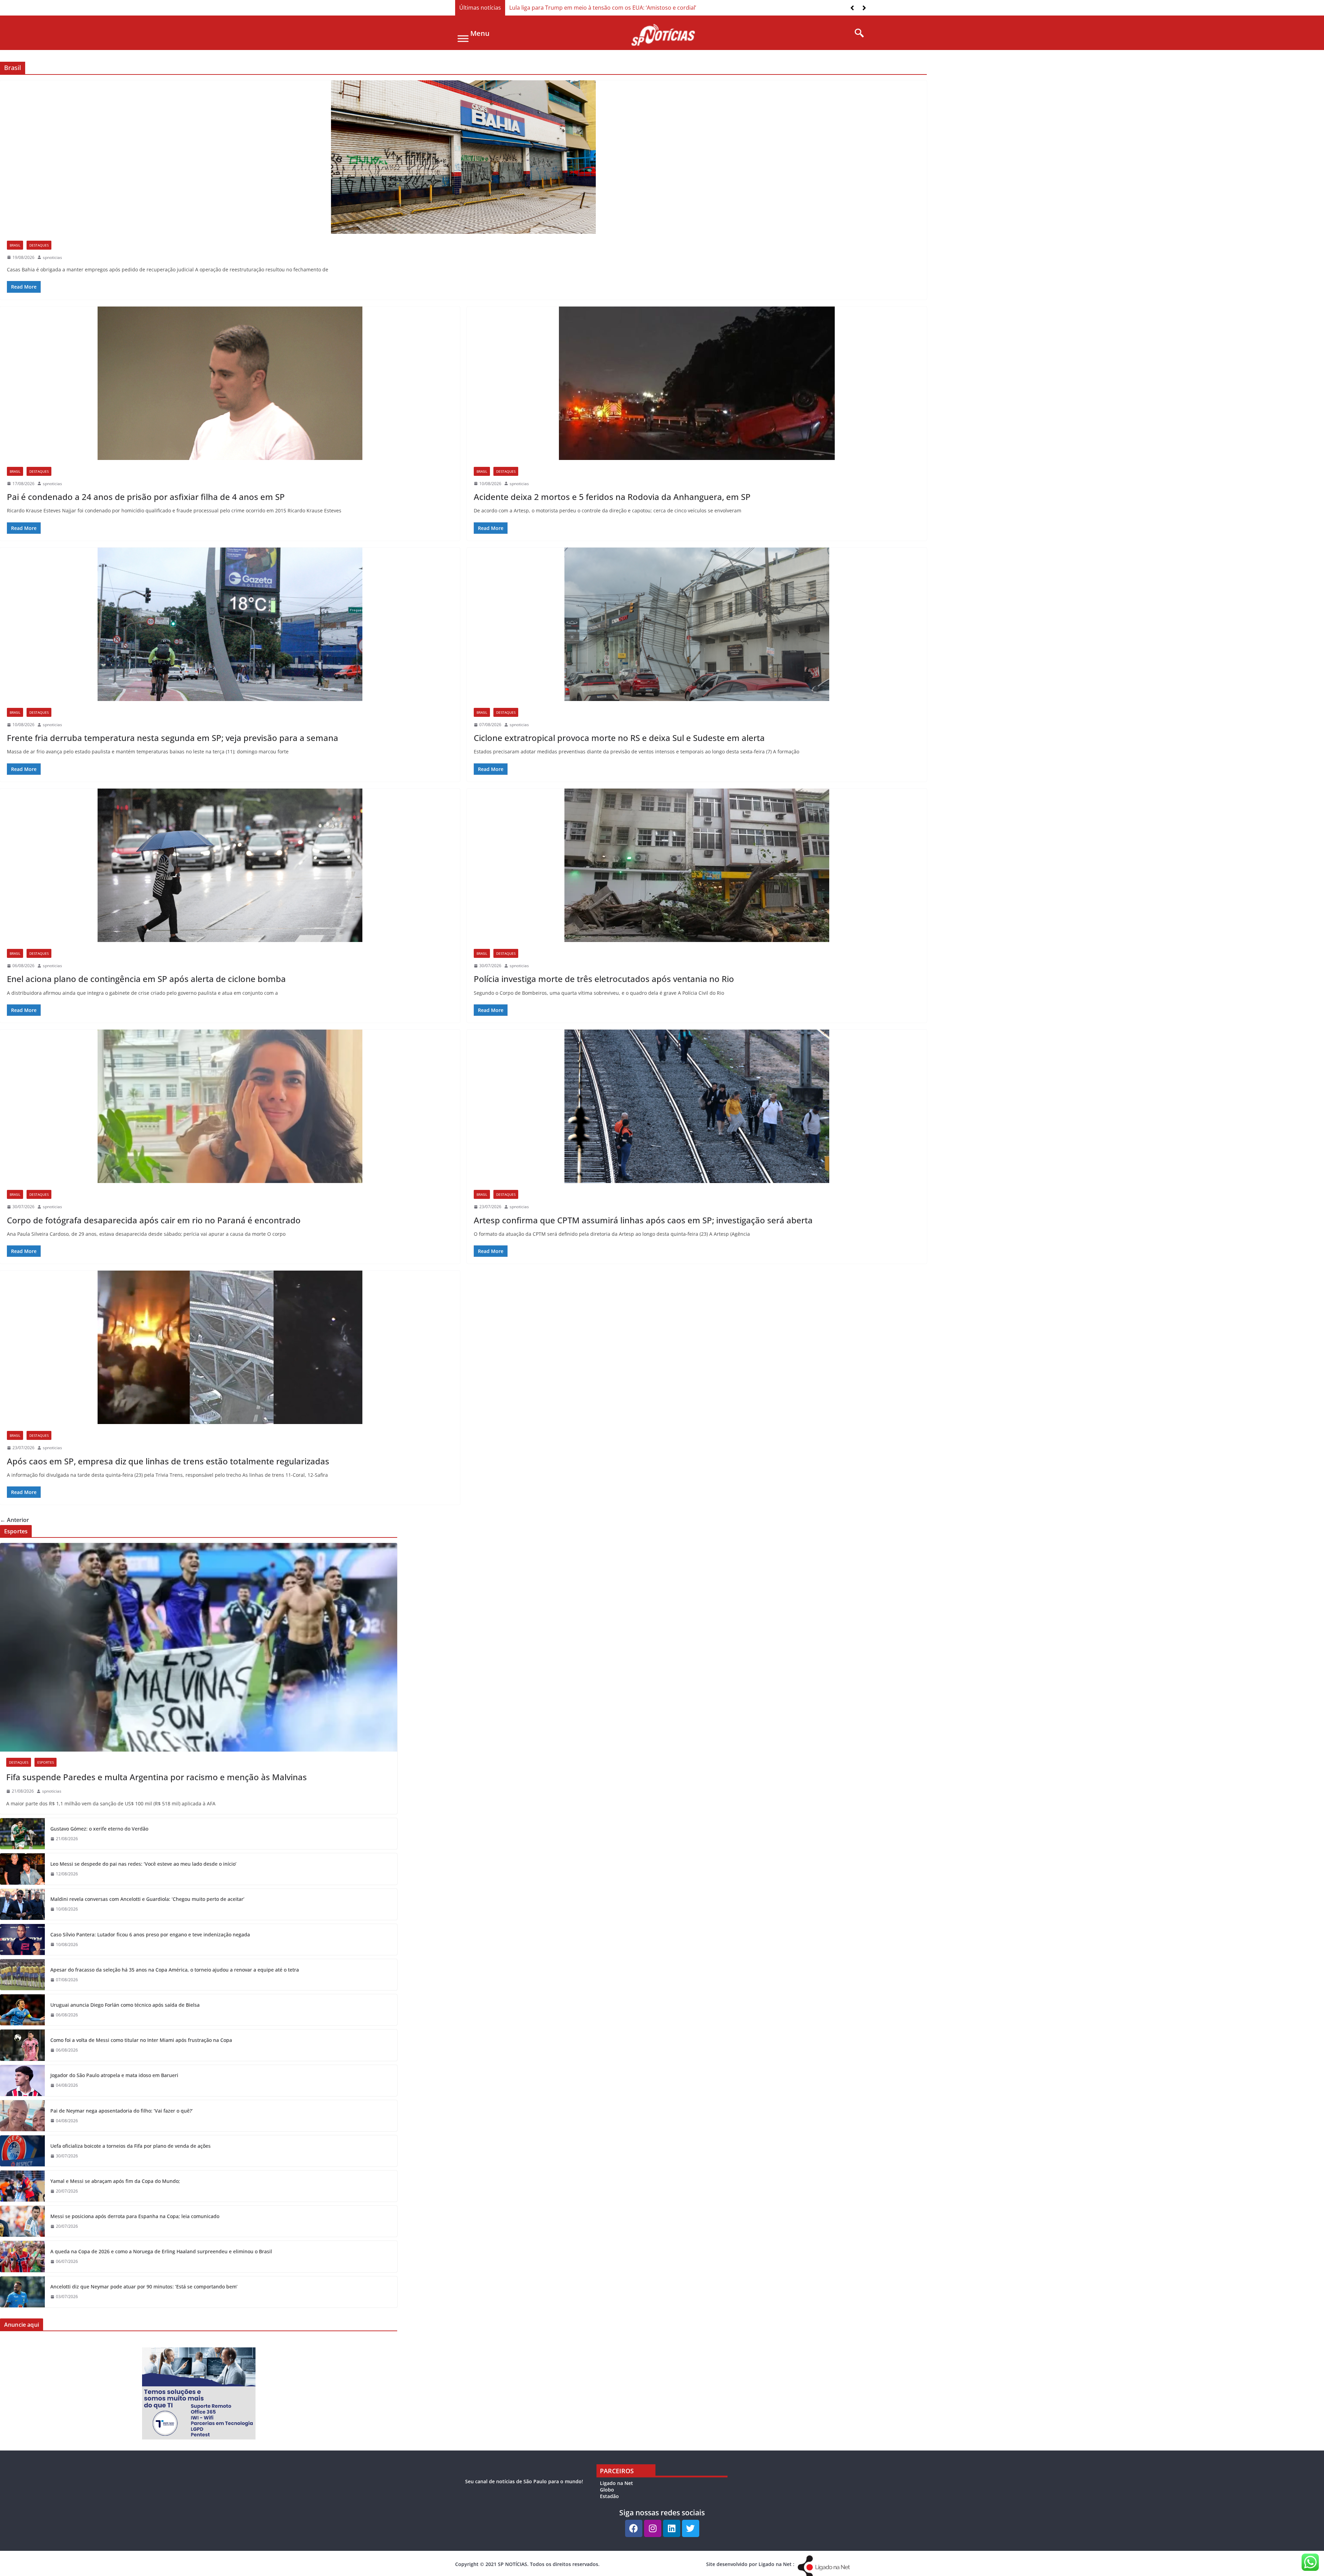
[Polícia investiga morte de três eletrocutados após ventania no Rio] (697, 865)
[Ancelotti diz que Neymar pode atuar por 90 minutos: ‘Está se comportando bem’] (22, 2292)
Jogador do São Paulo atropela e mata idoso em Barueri (114, 2075)
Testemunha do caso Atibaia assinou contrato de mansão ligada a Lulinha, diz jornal (619, 8)
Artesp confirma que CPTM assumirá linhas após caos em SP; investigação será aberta (643, 1220)
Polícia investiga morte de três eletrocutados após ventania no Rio (604, 979)
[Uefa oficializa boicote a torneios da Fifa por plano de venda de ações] (22, 2151)
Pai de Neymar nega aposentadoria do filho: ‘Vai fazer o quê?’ (122, 2111)
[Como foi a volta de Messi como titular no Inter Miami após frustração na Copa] (22, 2045)
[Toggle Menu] (463, 38)
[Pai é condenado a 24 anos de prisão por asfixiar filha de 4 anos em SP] (230, 383)
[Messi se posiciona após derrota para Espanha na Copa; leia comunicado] (22, 2221)
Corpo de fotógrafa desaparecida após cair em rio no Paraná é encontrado (154, 1220)
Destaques (39, 245)
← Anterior (14, 1520)
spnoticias (52, 257)
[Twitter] (691, 2528)
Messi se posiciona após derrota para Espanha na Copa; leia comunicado (135, 2216)
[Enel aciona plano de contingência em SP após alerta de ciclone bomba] (230, 865)
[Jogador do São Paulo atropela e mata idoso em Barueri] (22, 2081)
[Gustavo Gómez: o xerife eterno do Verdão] (22, 1834)
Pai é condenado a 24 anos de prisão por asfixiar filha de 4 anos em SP (146, 497)
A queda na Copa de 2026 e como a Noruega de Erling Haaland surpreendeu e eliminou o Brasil (161, 2251)
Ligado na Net (616, 2483)
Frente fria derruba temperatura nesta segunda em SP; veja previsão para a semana (173, 738)
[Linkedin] (672, 2528)
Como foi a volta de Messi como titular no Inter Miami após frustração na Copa (141, 2040)
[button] (864, 8)
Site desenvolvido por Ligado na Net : (750, 2564)
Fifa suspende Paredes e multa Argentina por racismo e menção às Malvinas (157, 1777)
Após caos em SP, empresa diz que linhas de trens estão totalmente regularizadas (168, 1461)
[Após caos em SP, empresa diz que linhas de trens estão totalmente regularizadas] (230, 1347)
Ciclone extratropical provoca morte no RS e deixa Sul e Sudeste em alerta (619, 738)
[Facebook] (634, 2528)
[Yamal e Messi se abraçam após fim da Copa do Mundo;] (22, 2186)
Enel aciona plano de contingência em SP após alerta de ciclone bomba (146, 979)
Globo (607, 2490)
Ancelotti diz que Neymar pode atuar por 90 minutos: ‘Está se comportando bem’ (144, 2287)
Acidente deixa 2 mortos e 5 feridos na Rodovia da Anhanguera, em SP (612, 497)
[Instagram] (653, 2528)
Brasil (15, 245)
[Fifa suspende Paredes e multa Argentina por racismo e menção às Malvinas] (199, 1647)
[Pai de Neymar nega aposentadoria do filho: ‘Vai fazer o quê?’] (22, 2116)
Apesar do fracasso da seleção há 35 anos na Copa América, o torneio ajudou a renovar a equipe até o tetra (175, 1970)
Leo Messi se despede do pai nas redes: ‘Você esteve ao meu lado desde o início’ (143, 1864)
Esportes (46, 1762)
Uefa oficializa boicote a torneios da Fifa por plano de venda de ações (131, 2146)
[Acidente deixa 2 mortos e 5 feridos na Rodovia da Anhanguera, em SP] (697, 383)
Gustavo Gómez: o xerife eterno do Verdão (99, 1829)
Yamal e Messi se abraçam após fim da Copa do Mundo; (115, 2181)
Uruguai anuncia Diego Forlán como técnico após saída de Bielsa (125, 2005)
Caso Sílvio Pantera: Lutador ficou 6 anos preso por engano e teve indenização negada (150, 1934)
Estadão (609, 2496)
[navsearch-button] (857, 33)
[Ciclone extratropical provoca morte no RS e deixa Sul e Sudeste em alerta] (697, 624)
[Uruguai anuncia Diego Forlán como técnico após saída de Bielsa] (22, 2010)
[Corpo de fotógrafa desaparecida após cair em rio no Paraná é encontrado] (230, 1106)
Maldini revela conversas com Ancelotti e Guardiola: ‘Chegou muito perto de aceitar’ (147, 1899)
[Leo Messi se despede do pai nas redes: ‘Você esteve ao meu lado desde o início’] (22, 1869)
